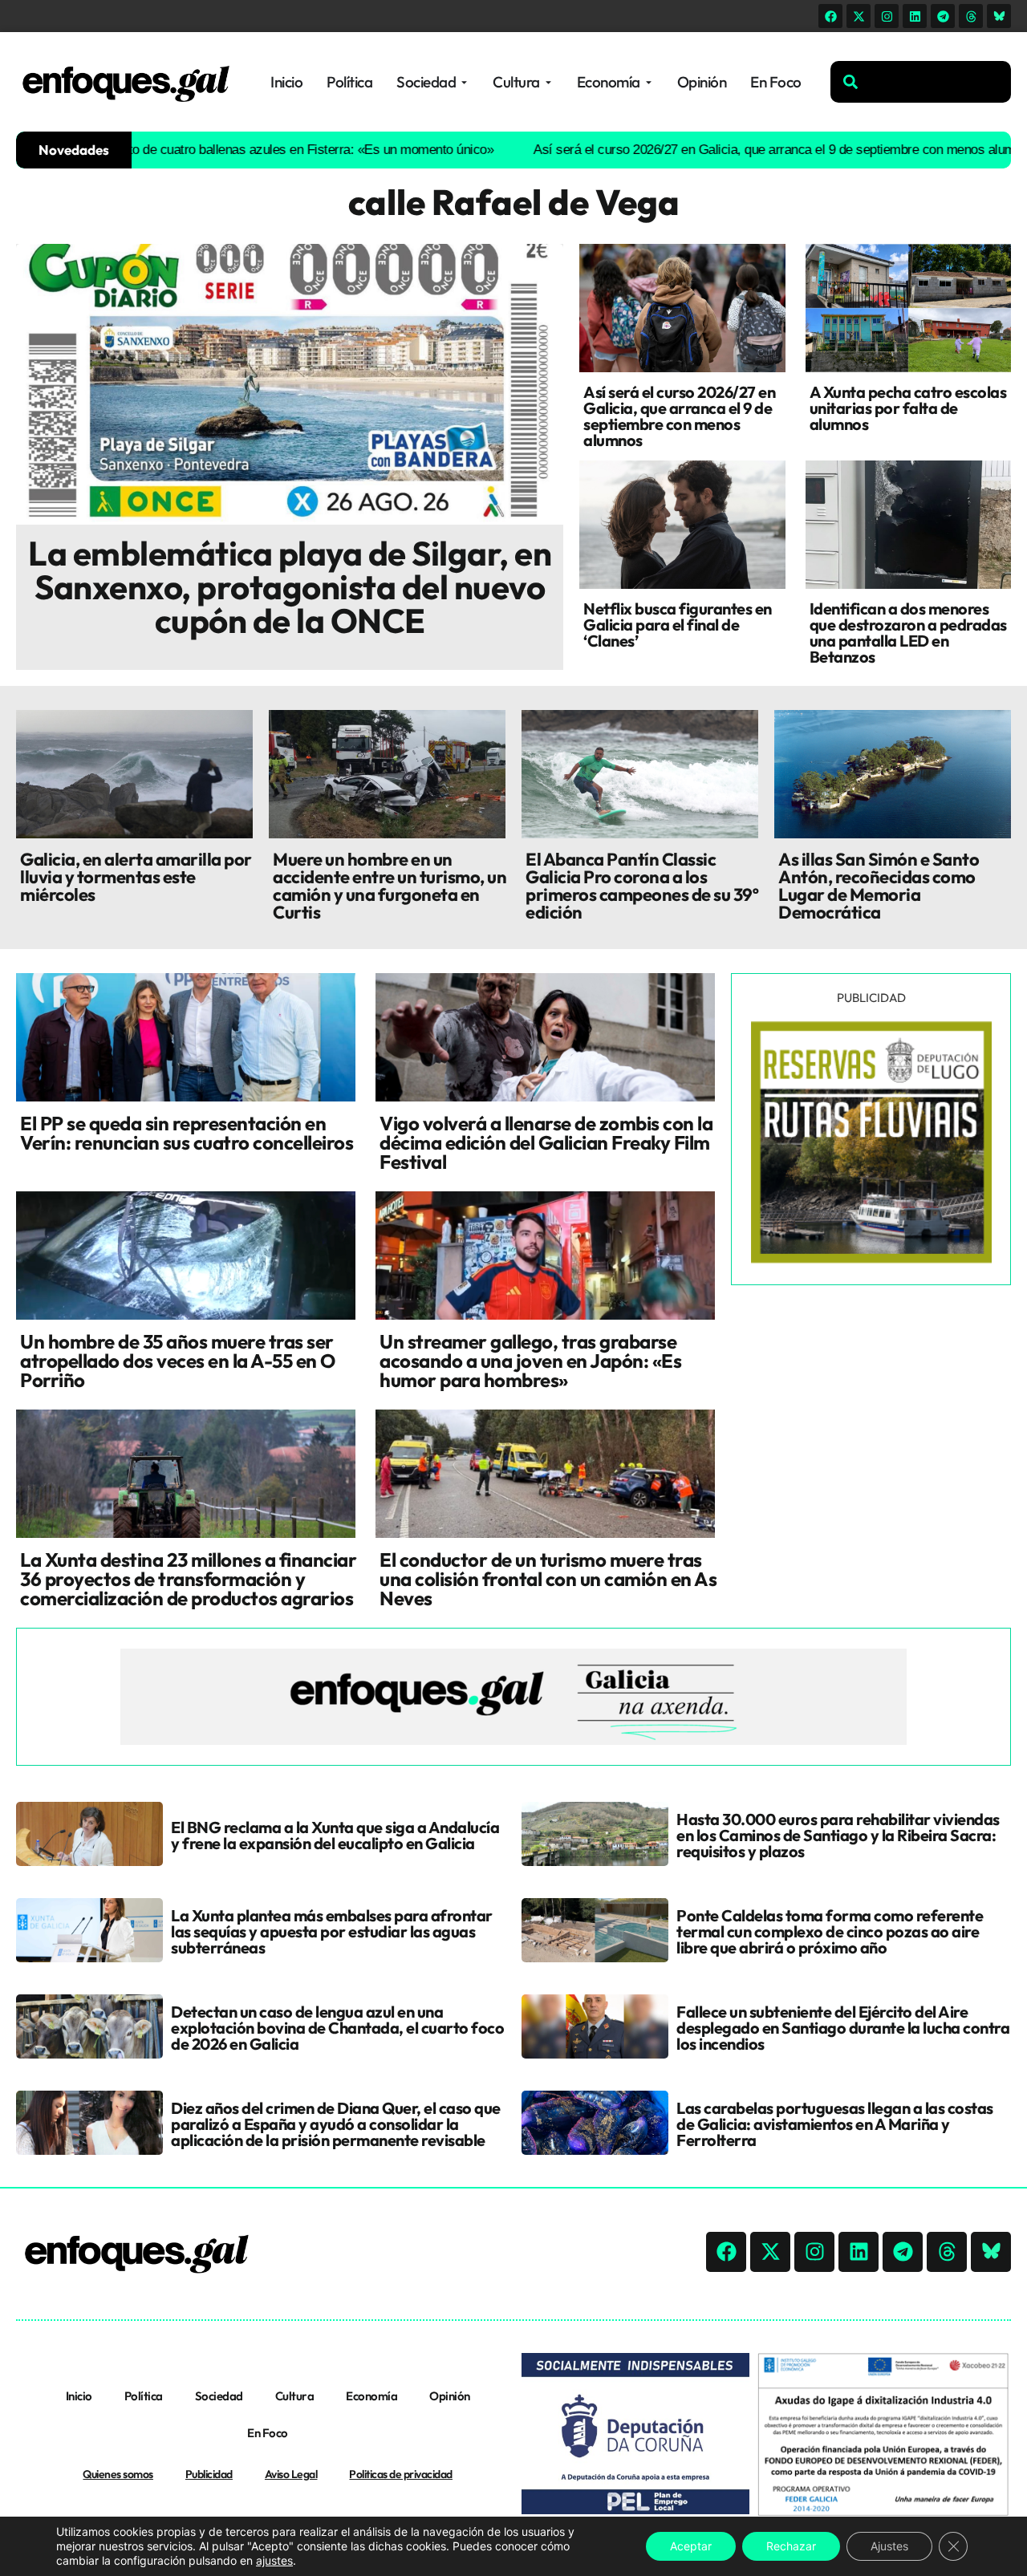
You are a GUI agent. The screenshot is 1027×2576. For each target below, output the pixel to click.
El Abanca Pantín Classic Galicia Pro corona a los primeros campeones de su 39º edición (642, 886)
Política (144, 2396)
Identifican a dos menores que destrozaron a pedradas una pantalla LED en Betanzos (908, 633)
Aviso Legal (291, 2474)
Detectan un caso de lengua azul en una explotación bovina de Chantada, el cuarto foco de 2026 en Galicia (337, 2028)
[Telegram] (943, 16)
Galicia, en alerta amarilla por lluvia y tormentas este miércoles (136, 877)
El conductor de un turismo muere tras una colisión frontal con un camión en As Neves (548, 1579)
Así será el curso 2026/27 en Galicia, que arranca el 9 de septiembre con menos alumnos (728, 150)
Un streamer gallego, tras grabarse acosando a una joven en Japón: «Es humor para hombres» (530, 1361)
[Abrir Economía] (649, 82)
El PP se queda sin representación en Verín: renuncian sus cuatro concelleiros (187, 1133)
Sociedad (219, 2396)
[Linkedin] (915, 16)
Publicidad (209, 2474)
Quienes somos (118, 2474)
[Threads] (971, 16)
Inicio (79, 2396)
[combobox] (921, 82)
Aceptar (691, 2546)
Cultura (295, 2396)
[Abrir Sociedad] (464, 82)
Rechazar (791, 2546)
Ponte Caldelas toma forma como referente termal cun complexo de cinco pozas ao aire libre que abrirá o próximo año (830, 1931)
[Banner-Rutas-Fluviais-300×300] (871, 1259)
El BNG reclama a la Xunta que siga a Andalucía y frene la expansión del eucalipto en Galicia (335, 1835)
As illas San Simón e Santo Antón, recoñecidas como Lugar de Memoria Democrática (879, 886)
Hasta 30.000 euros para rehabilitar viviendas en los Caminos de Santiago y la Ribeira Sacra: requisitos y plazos (838, 1835)
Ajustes (889, 2546)
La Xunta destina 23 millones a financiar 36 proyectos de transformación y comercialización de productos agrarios (188, 1579)
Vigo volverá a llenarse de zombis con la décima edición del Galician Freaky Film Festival (546, 1142)
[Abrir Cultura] (548, 82)
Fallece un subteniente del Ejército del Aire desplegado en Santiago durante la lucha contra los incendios (843, 2028)
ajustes (274, 2560)
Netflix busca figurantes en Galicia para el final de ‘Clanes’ (678, 625)
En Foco (268, 2433)
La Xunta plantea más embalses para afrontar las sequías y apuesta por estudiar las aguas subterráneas (332, 1931)
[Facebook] (830, 16)
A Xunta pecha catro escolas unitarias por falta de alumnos (908, 408)
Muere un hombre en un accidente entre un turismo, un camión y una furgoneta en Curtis (390, 886)
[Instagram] (887, 16)
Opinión (450, 2396)
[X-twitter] (859, 16)
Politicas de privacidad (401, 2474)
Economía (371, 2396)
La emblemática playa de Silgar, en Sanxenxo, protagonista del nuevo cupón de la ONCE (290, 587)
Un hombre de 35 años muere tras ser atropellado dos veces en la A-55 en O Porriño (178, 1361)
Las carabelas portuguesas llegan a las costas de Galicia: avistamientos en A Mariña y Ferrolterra (835, 2124)
